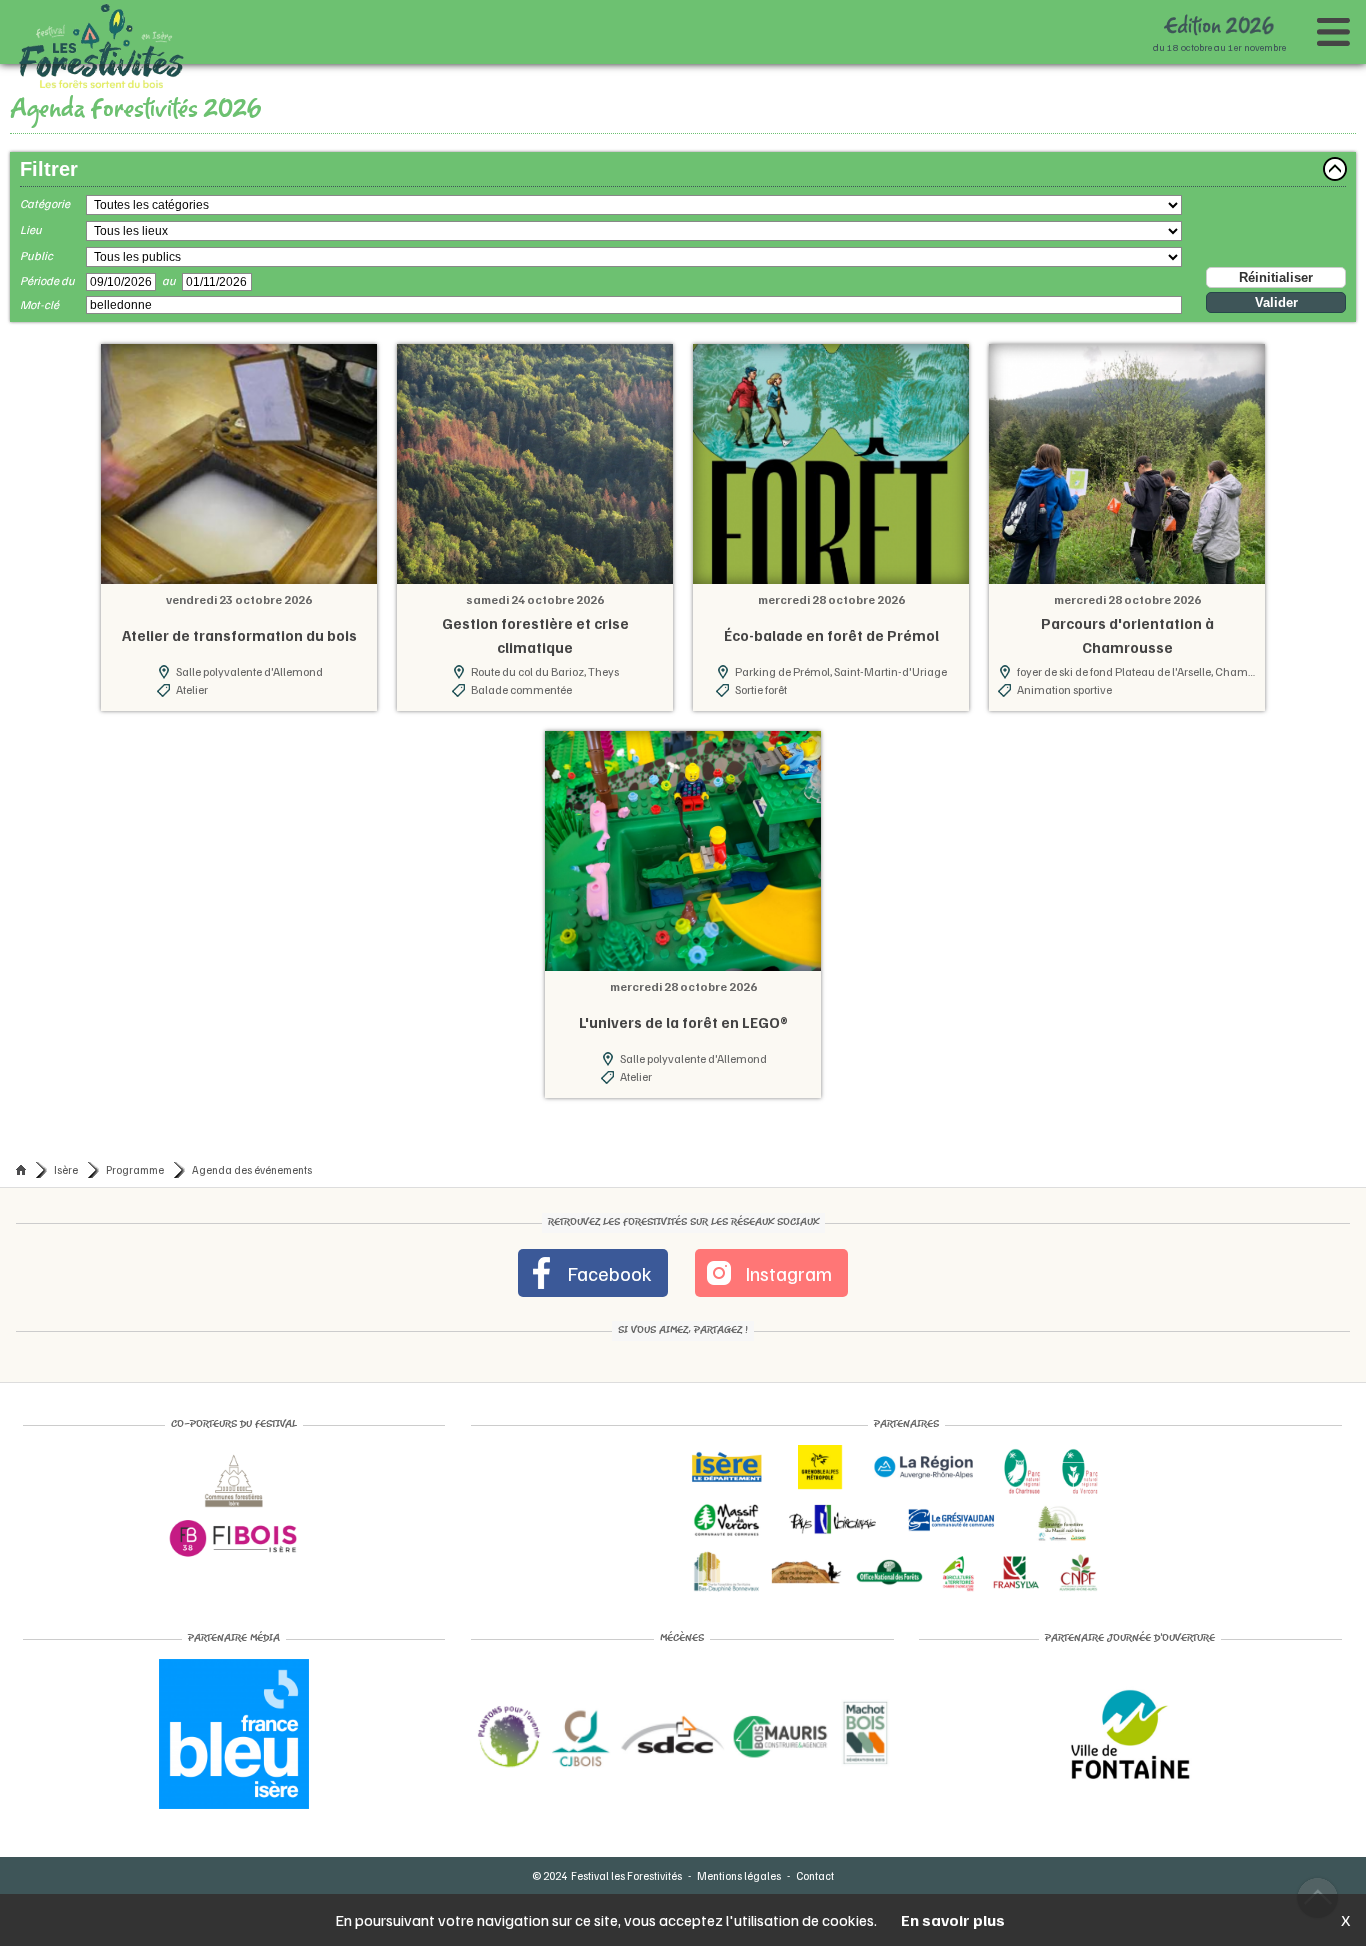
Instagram (778, 1633)
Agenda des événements (252, 1529)
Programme (135, 1529)
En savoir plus (953, 1920)
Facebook (617, 1633)
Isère (66, 1529)
